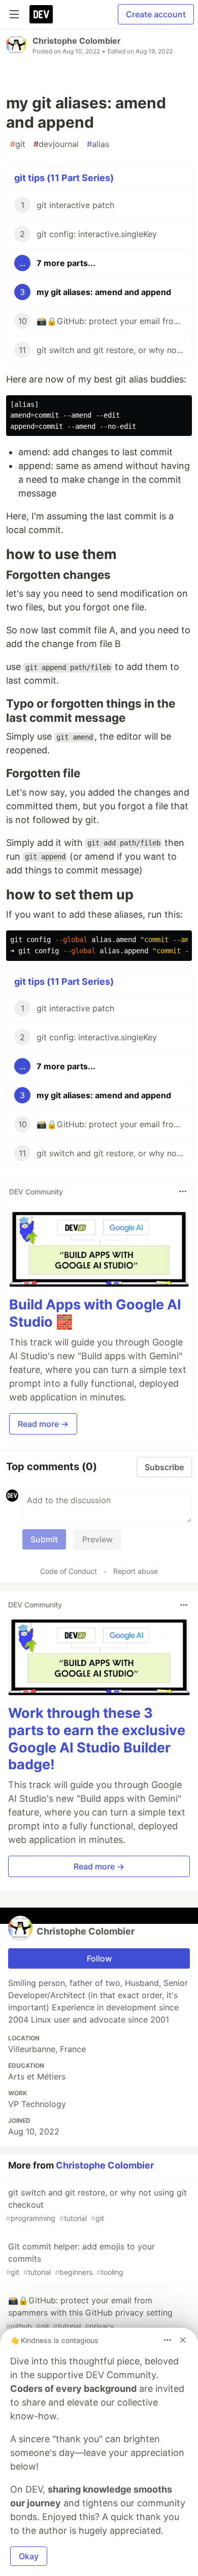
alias (98, 144)
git (18, 144)
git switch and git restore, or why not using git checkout (96, 2205)
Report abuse (136, 1571)
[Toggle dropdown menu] (183, 1191)
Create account (156, 14)
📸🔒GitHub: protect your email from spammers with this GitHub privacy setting (89, 2313)
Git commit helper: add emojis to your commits (80, 2259)
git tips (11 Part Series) (64, 178)
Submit (44, 1539)
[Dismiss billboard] (183, 2340)
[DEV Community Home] (41, 14)
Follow (99, 1958)
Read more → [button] (43, 1424)
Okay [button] (29, 2556)
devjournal (56, 144)
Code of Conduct (69, 1571)
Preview (97, 1539)
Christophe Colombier (77, 41)
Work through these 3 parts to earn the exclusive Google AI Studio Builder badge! (97, 1739)
